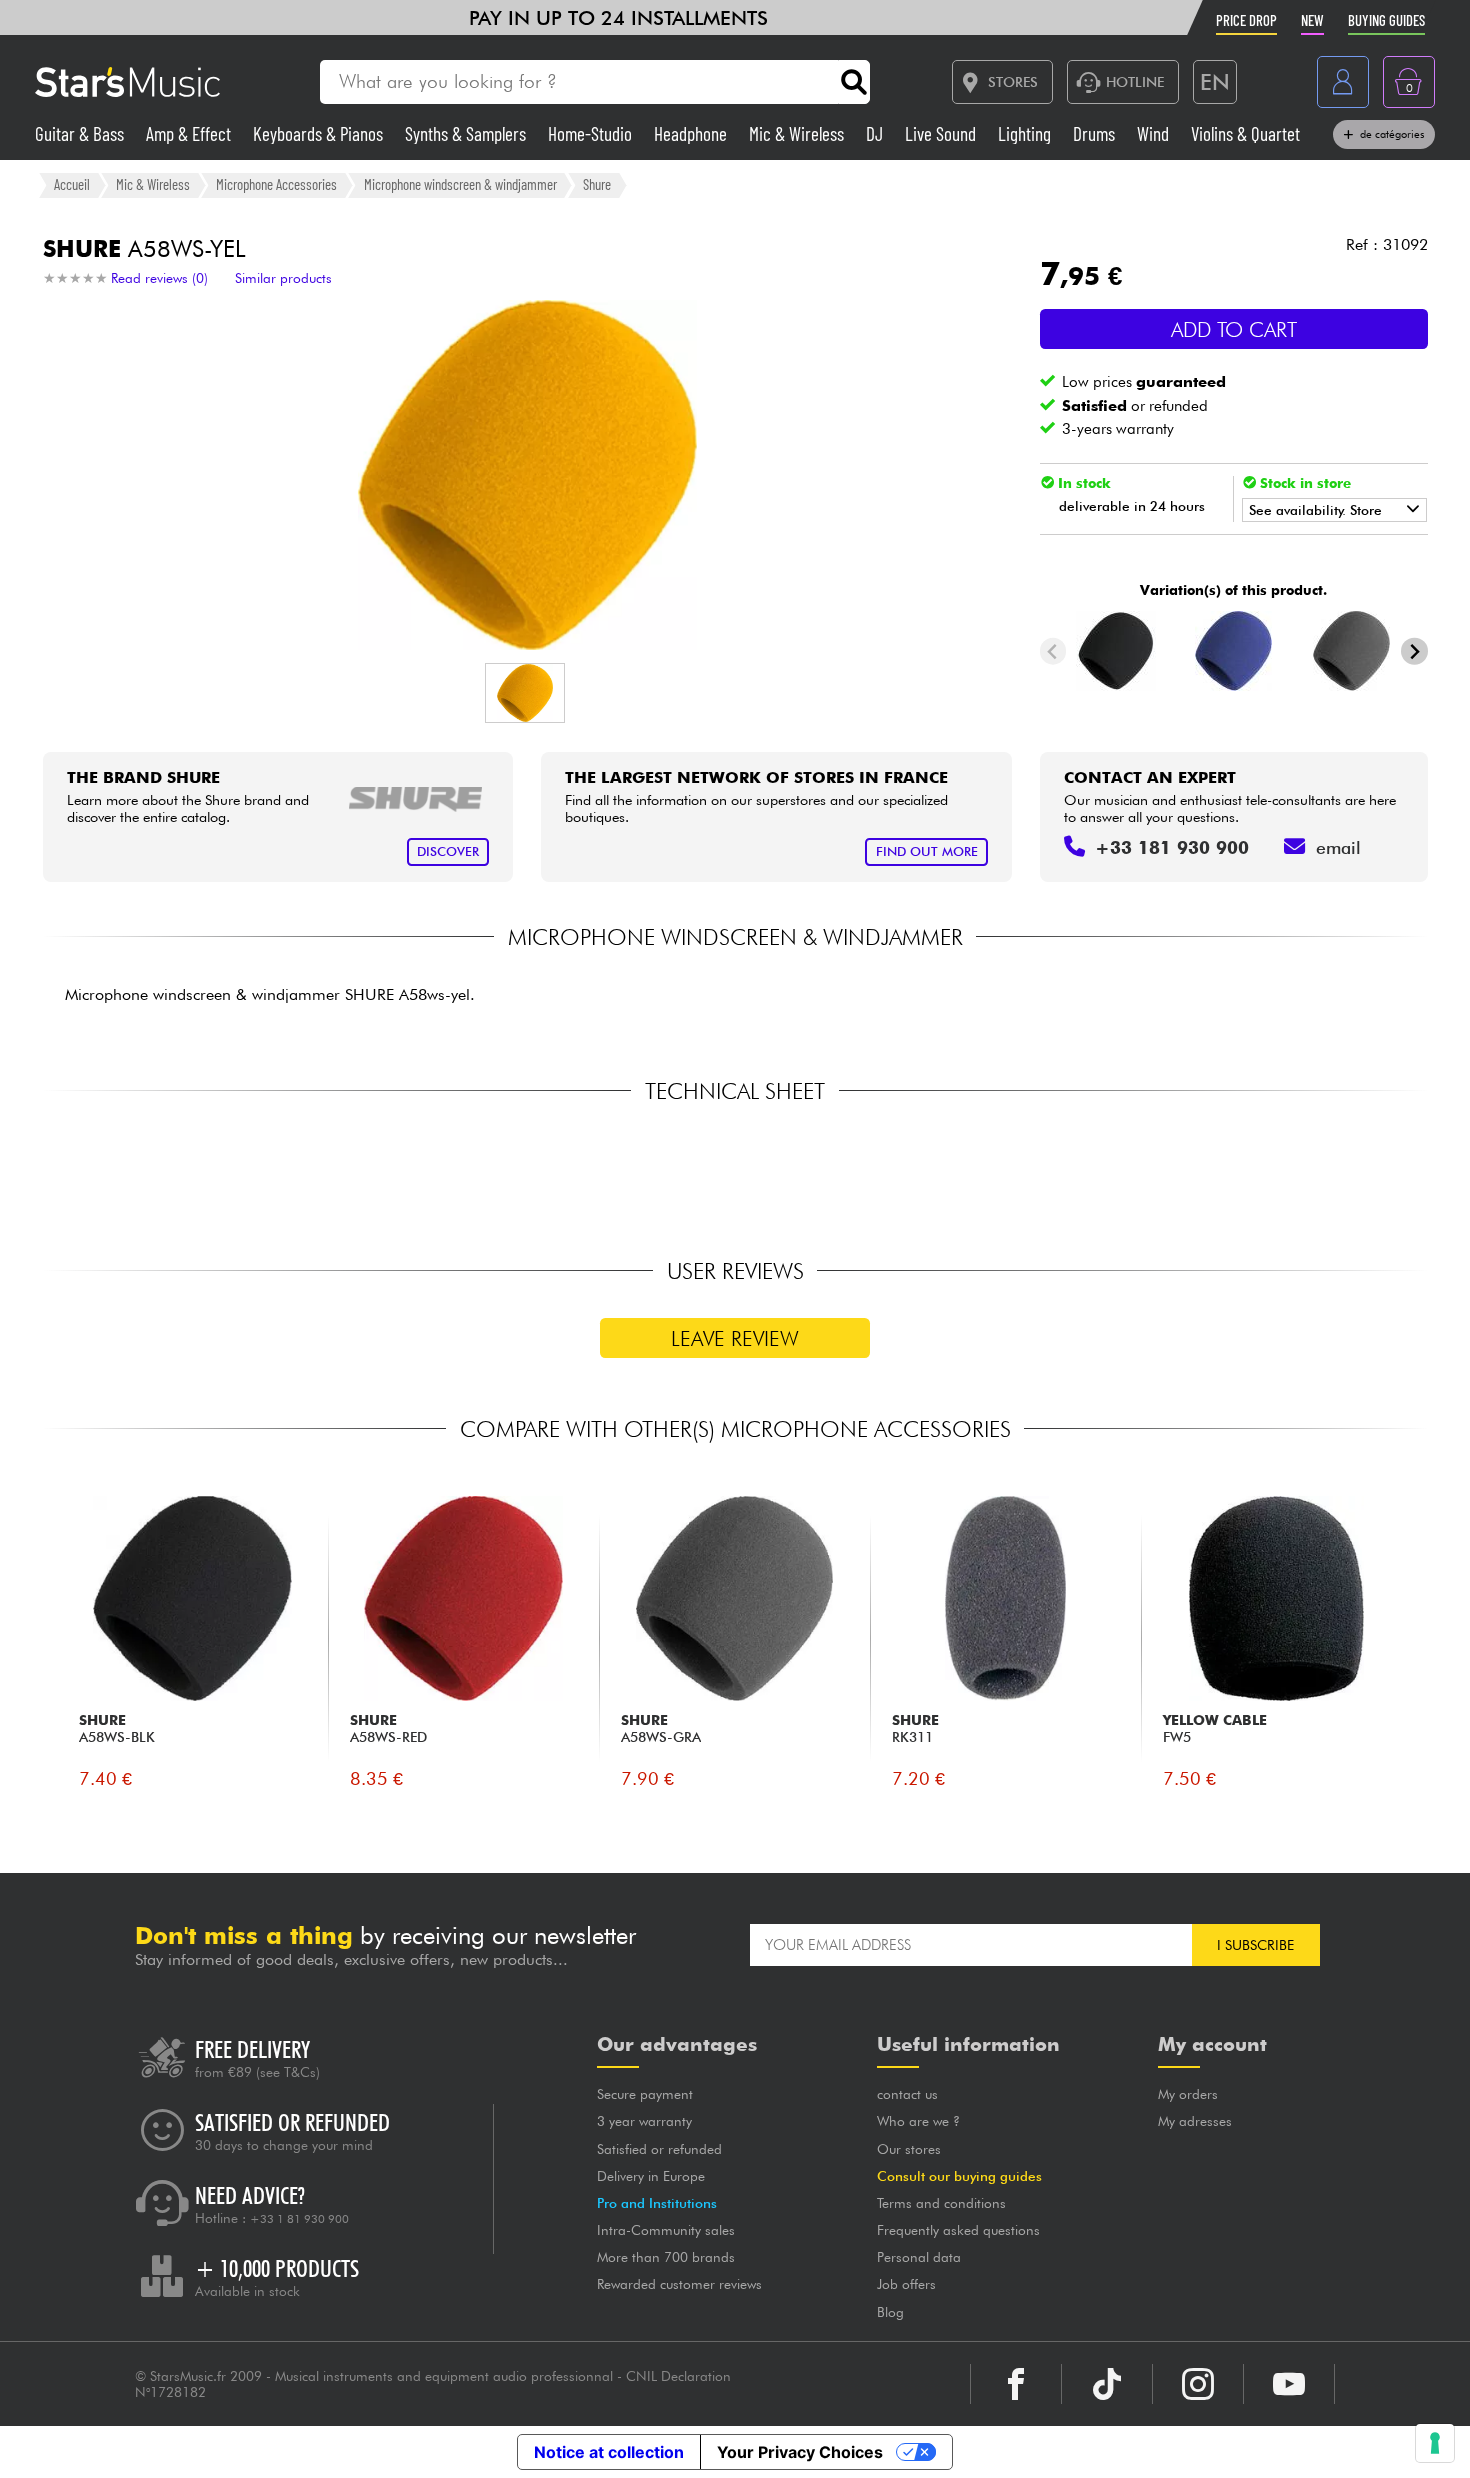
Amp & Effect (190, 133)
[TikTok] (1107, 2384)
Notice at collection (609, 2452)
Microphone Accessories (276, 184)
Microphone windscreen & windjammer (460, 184)
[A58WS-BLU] (1233, 651)
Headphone (692, 133)
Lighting (1026, 133)
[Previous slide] (1053, 651)
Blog (890, 2312)
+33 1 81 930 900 (299, 2219)
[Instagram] (1198, 2384)
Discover (448, 851)
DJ (876, 133)
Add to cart (1234, 329)
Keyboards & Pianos (320, 133)
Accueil (72, 184)
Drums (1096, 133)
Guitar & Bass (81, 133)
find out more (927, 851)
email (1338, 847)
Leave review (735, 1338)
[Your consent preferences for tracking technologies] (1435, 2443)
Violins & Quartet (1245, 133)
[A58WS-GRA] (1351, 651)
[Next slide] (1414, 651)
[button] (525, 693)
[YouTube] (1289, 2384)
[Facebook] (1016, 2384)
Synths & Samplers (467, 133)
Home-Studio (592, 133)
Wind (1155, 133)
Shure (597, 184)
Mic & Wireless (798, 133)
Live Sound (942, 133)
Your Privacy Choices (800, 2452)
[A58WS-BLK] (1115, 651)
